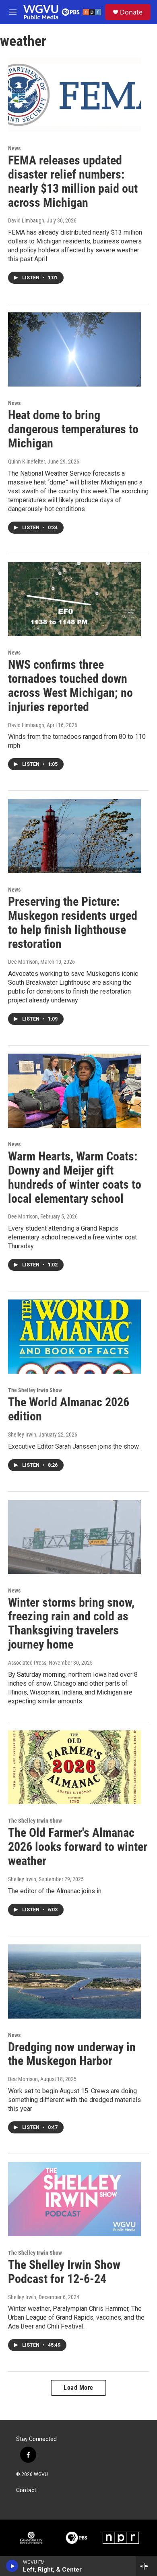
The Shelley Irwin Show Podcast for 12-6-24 (64, 2272)
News (14, 148)
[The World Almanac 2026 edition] (74, 1337)
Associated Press (27, 1663)
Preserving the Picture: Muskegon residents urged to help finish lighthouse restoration (73, 922)
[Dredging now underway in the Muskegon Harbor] (74, 1981)
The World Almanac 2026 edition (69, 1409)
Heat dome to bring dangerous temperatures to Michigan (73, 429)
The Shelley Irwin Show (35, 1390)
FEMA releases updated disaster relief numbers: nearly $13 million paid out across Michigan (73, 181)
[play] (12, 2566)
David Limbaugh (26, 220)
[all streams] (146, 2566)
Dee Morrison (23, 962)
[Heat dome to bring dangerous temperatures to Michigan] (74, 349)
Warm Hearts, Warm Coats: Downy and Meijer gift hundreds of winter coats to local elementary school (75, 1177)
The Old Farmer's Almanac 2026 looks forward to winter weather (78, 1847)
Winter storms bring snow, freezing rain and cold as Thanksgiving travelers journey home (71, 1623)
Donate (131, 12)
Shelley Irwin (22, 1435)
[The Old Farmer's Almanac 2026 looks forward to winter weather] (74, 1767)
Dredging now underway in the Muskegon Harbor (72, 2054)
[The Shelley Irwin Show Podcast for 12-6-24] (74, 2199)
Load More (78, 2388)
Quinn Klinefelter (27, 462)
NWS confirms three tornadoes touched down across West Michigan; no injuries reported (70, 685)
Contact (26, 2490)
